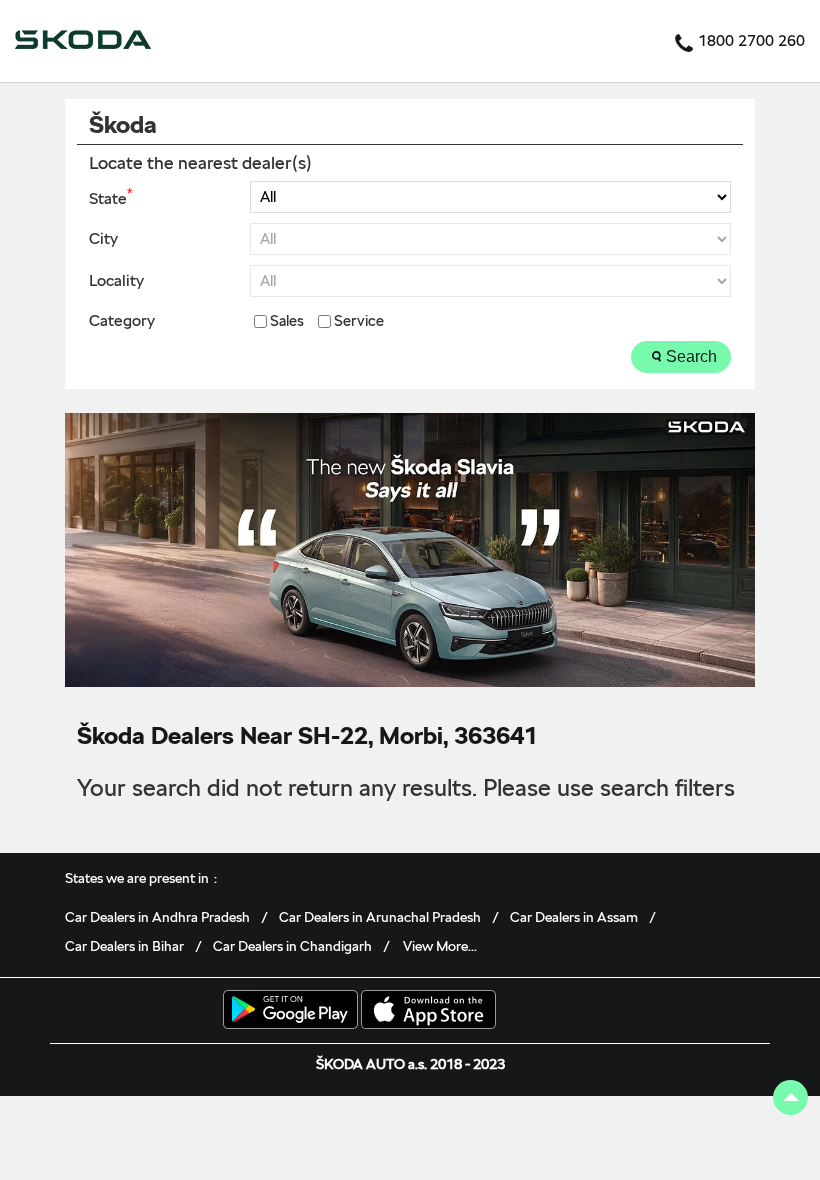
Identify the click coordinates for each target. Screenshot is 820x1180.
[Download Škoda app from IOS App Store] (428, 1011)
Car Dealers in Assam (574, 917)
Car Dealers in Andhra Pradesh (157, 917)
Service (359, 321)
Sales (287, 321)
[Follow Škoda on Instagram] (694, 1015)
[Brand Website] (756, 1015)
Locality (116, 281)
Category (122, 321)
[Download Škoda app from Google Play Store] (290, 1011)
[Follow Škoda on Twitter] (663, 1015)
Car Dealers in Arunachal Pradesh (380, 917)
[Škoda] (83, 41)
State (110, 197)
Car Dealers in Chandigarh (292, 946)
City (103, 239)
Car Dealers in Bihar (124, 946)
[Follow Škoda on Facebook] (632, 1015)
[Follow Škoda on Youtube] (725, 1015)
